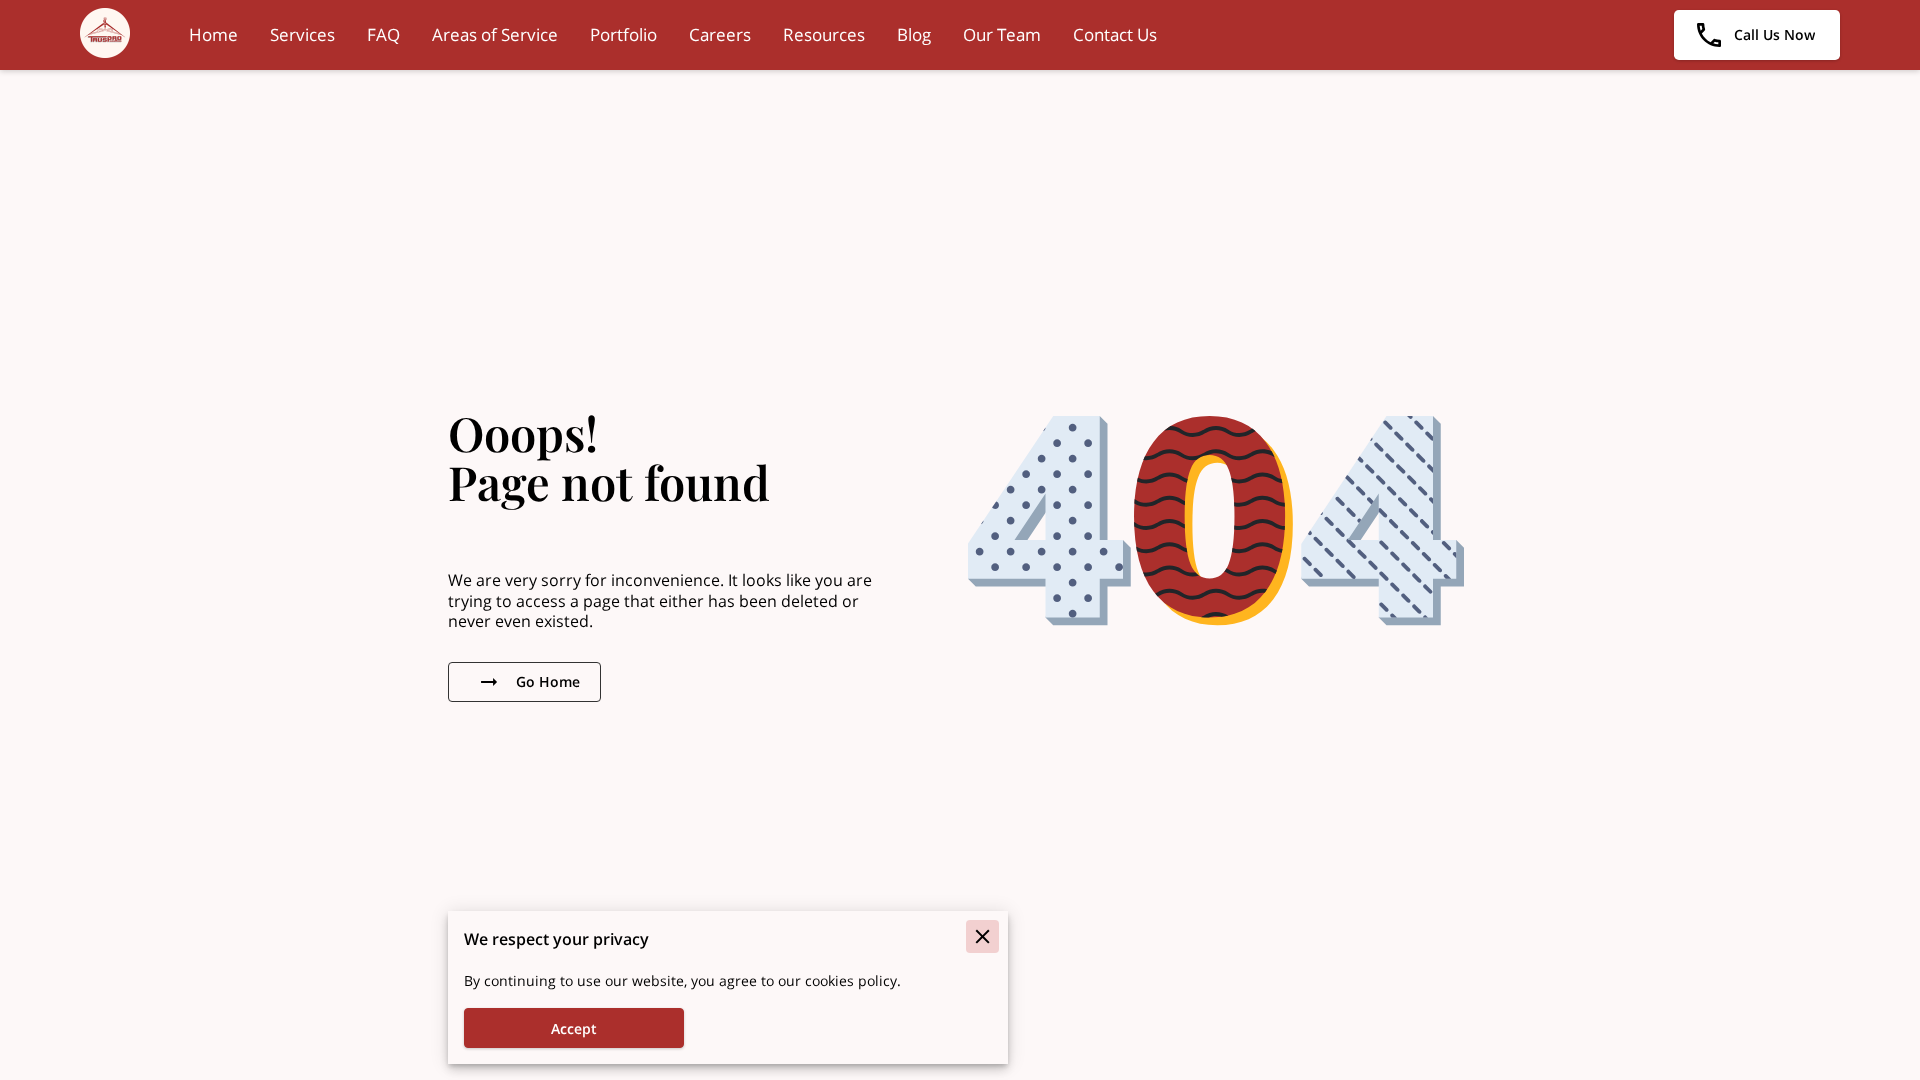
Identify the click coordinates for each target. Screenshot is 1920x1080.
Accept (574, 1028)
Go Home (548, 681)
